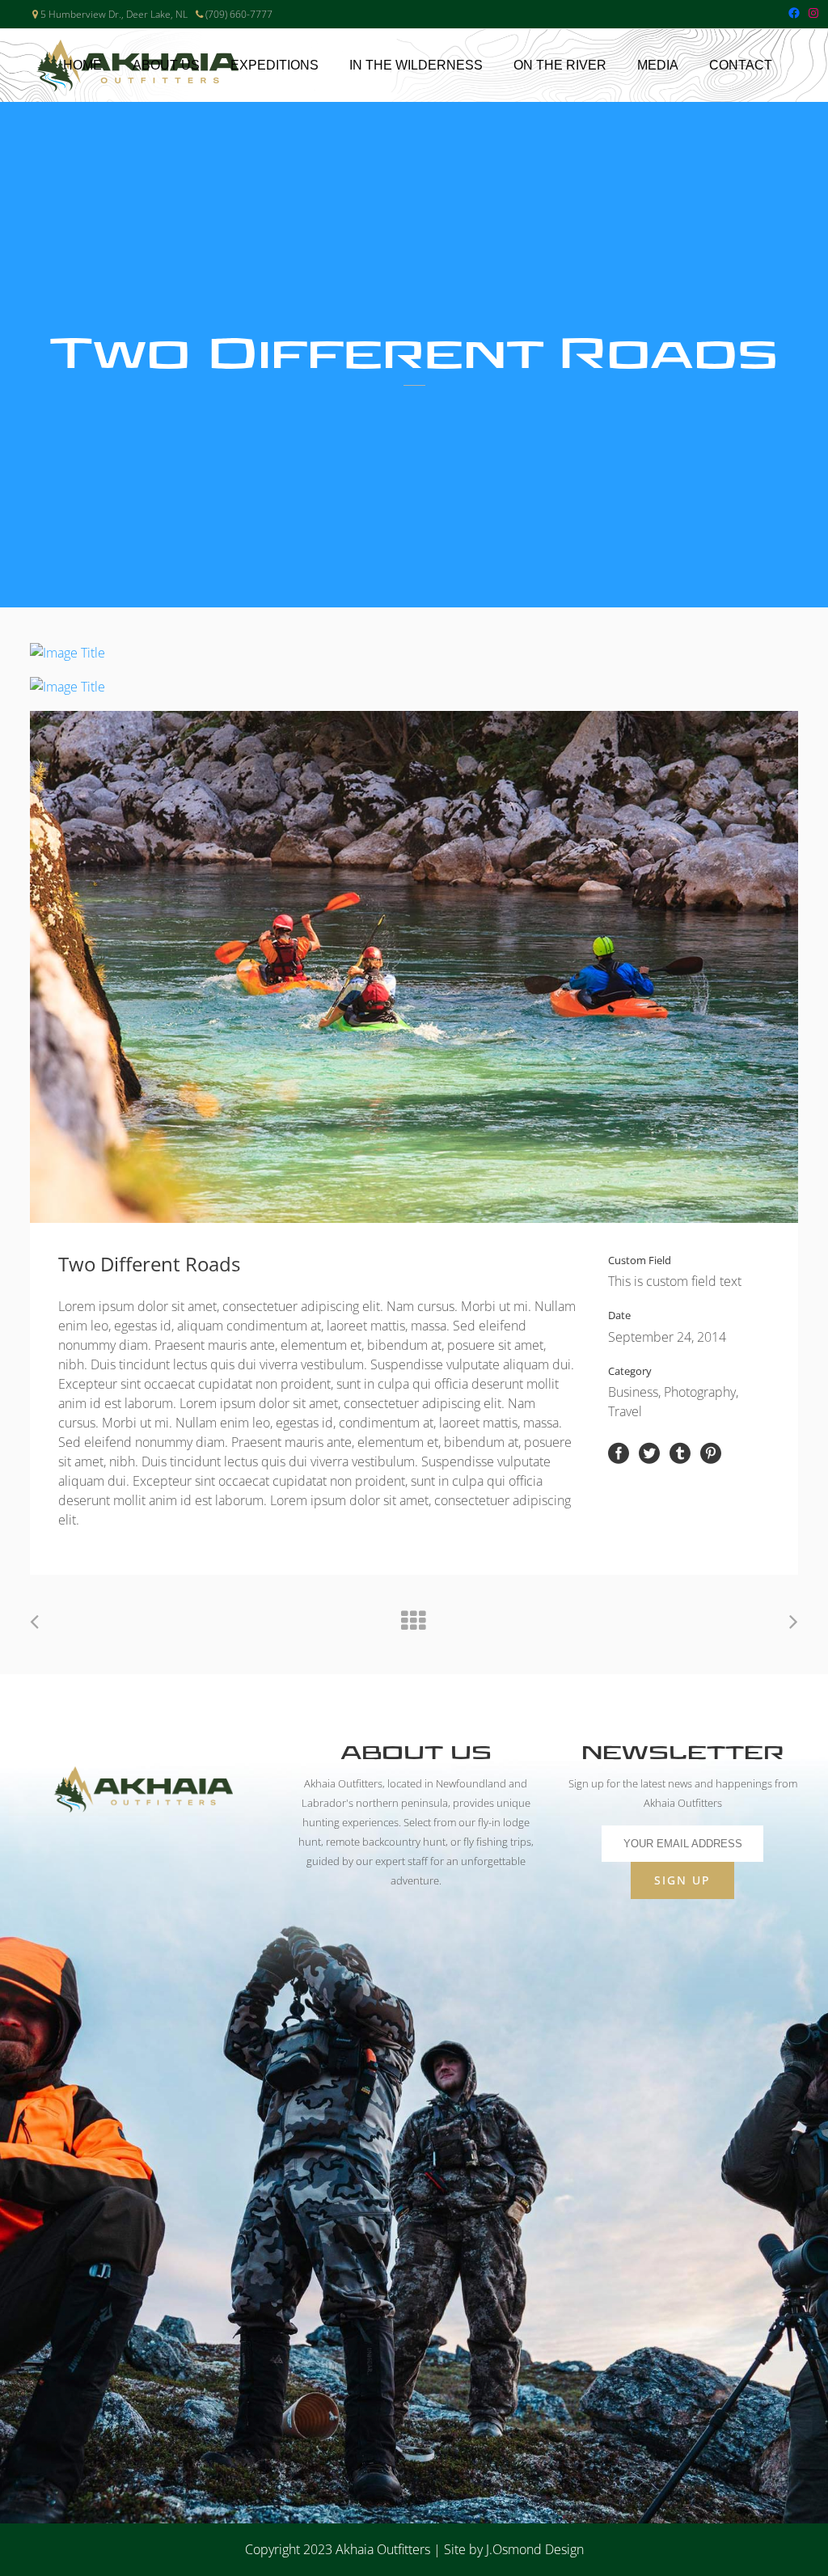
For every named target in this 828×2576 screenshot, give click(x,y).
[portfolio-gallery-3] (414, 967)
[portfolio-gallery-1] (414, 653)
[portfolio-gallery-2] (414, 687)
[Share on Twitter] (649, 1452)
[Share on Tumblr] (680, 1452)
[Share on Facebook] (619, 1452)
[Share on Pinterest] (711, 1452)
